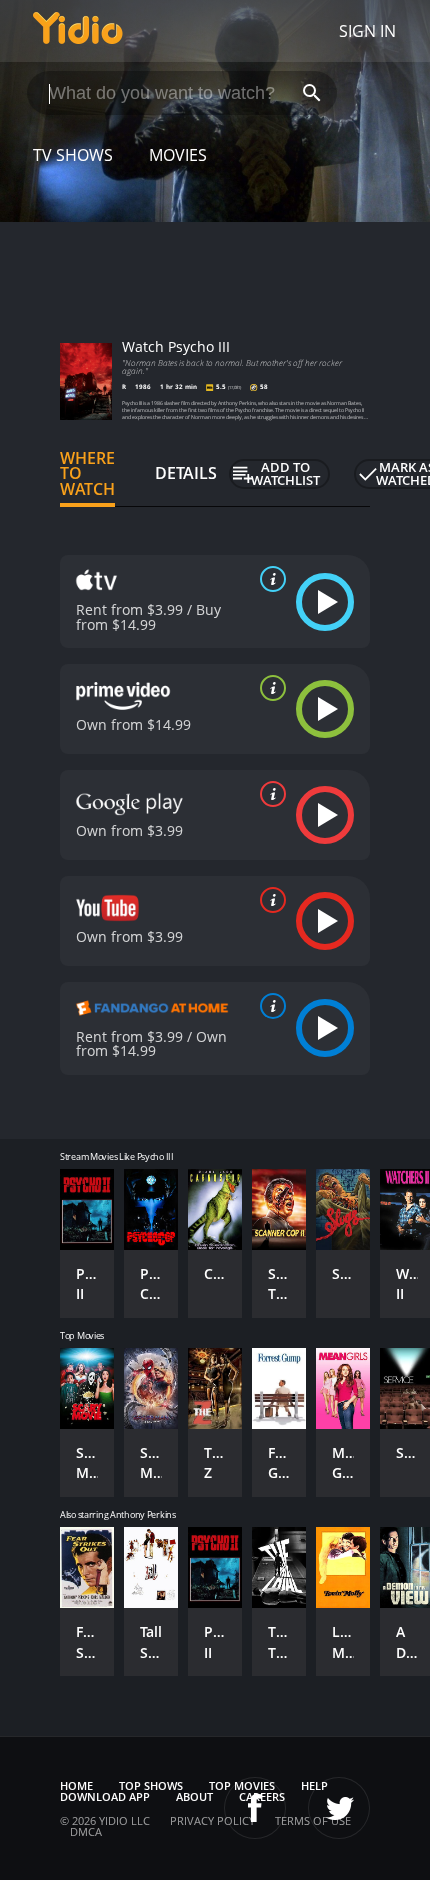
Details (186, 473)
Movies (178, 155)
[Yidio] (78, 31)
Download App (105, 1796)
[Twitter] (339, 1808)
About (194, 1796)
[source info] (269, 579)
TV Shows (73, 155)
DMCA (86, 1831)
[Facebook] (255, 1808)
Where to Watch (87, 474)
